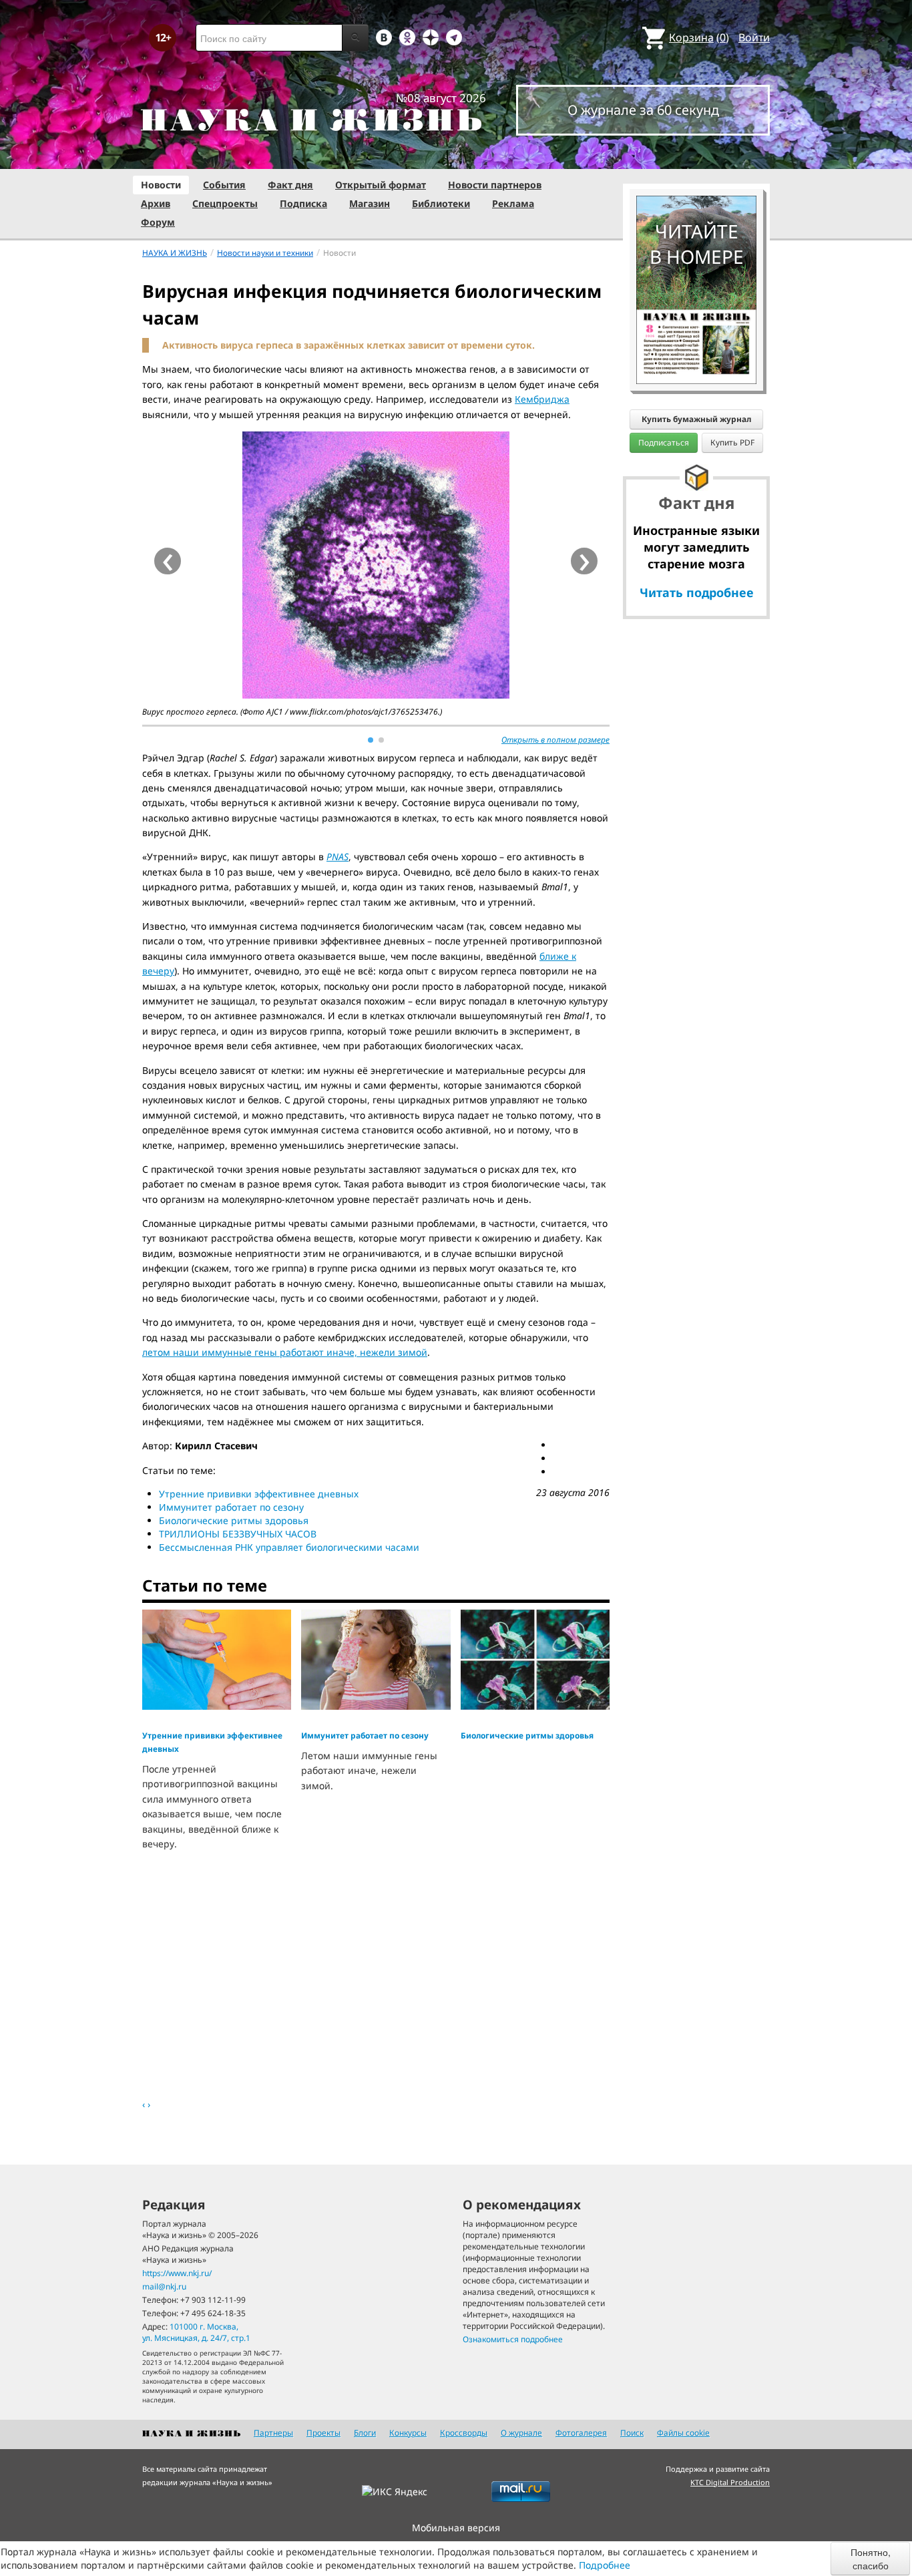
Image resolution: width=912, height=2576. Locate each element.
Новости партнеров (495, 185)
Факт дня (290, 185)
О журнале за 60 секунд (643, 110)
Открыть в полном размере (555, 740)
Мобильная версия (456, 2528)
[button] (371, 740)
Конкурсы (408, 2433)
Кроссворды (464, 2433)
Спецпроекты (225, 203)
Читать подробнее (697, 592)
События (224, 185)
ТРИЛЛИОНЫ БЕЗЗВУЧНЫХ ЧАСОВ (238, 1534)
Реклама (513, 203)
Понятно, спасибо (871, 2559)
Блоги (365, 2433)
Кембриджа (542, 399)
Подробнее (605, 2565)
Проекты (323, 2433)
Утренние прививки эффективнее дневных (259, 1494)
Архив (156, 203)
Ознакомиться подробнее (513, 2339)
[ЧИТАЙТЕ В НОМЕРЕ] (696, 157)
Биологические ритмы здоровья (234, 1520)
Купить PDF (732, 442)
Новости (161, 185)
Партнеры (273, 2433)
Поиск (632, 2433)
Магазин (370, 203)
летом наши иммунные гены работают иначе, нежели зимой (285, 1352)
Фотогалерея (581, 2433)
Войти (754, 37)
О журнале (521, 2433)
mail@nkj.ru (164, 2286)
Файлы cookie (683, 2433)
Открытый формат (381, 185)
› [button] (585, 561)
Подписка (303, 203)
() (699, 37)
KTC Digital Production (730, 2482)
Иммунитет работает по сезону (231, 1507)
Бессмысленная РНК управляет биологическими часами (289, 1547)
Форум (158, 222)
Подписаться (664, 442)
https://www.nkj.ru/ (177, 2273)
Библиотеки (441, 203)
